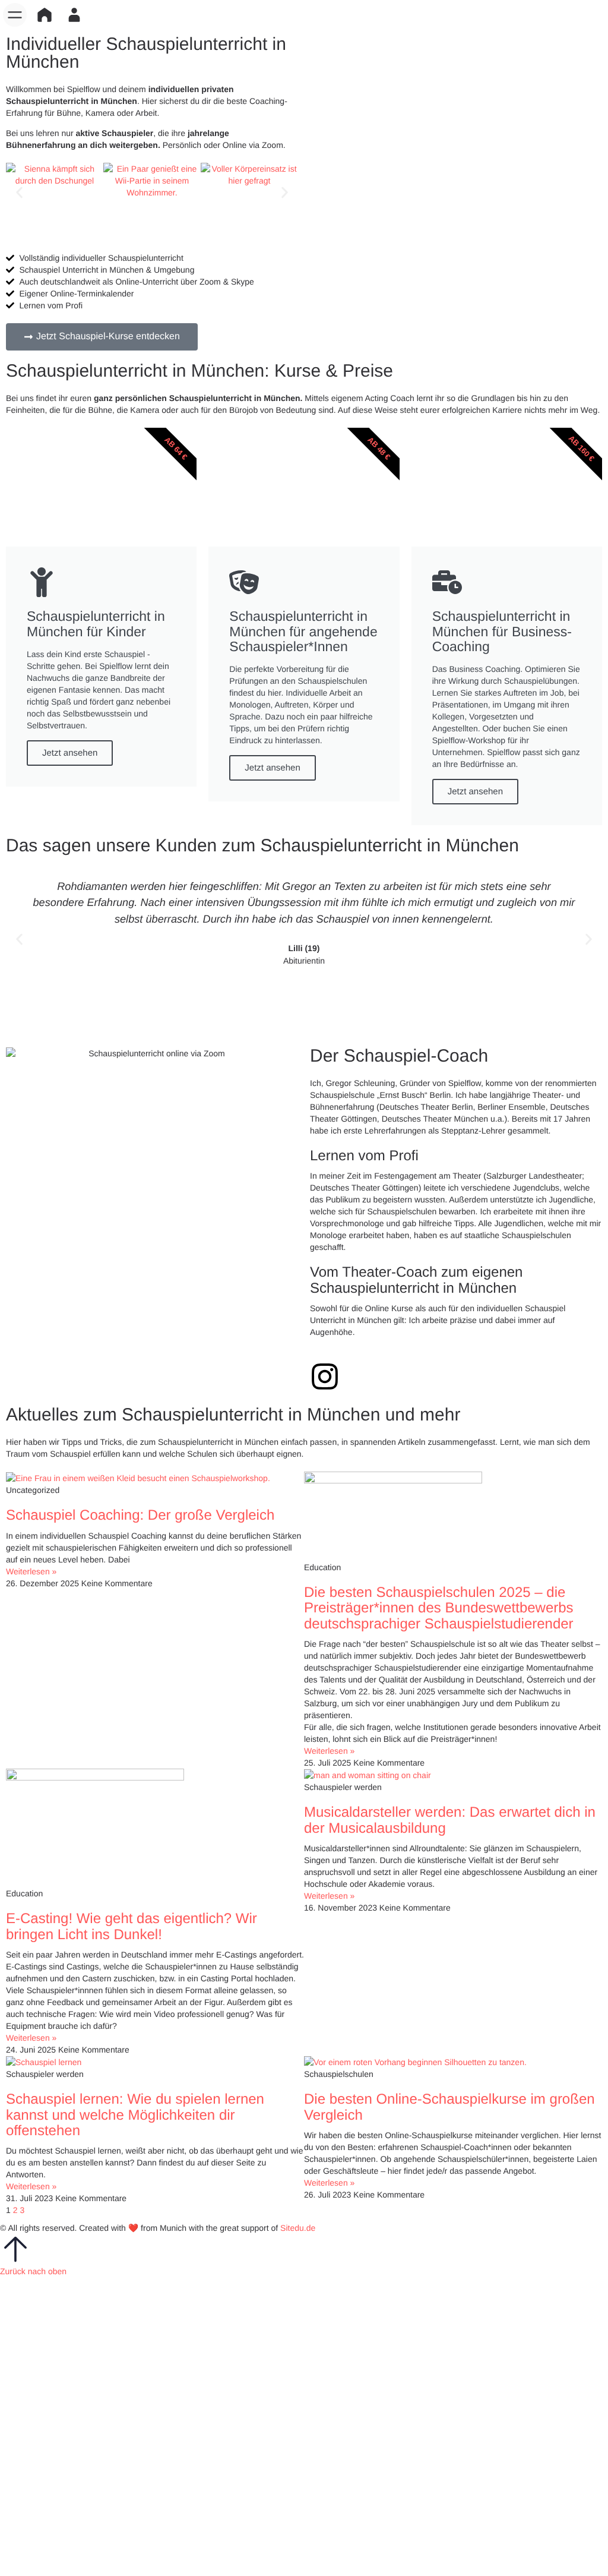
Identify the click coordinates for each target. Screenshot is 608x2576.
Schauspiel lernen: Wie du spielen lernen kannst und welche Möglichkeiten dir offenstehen (135, 2115)
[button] (15, 15)
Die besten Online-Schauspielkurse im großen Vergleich (449, 2107)
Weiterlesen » (31, 1571)
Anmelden (66, 2558)
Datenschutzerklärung (396, 2437)
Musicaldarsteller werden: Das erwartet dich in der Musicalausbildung (450, 1820)
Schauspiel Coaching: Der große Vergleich (140, 1515)
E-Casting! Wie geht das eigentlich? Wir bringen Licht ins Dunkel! (132, 1926)
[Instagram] (325, 1377)
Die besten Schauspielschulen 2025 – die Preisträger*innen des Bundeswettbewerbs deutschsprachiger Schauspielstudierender (439, 1608)
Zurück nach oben (33, 2271)
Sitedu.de (298, 2228)
